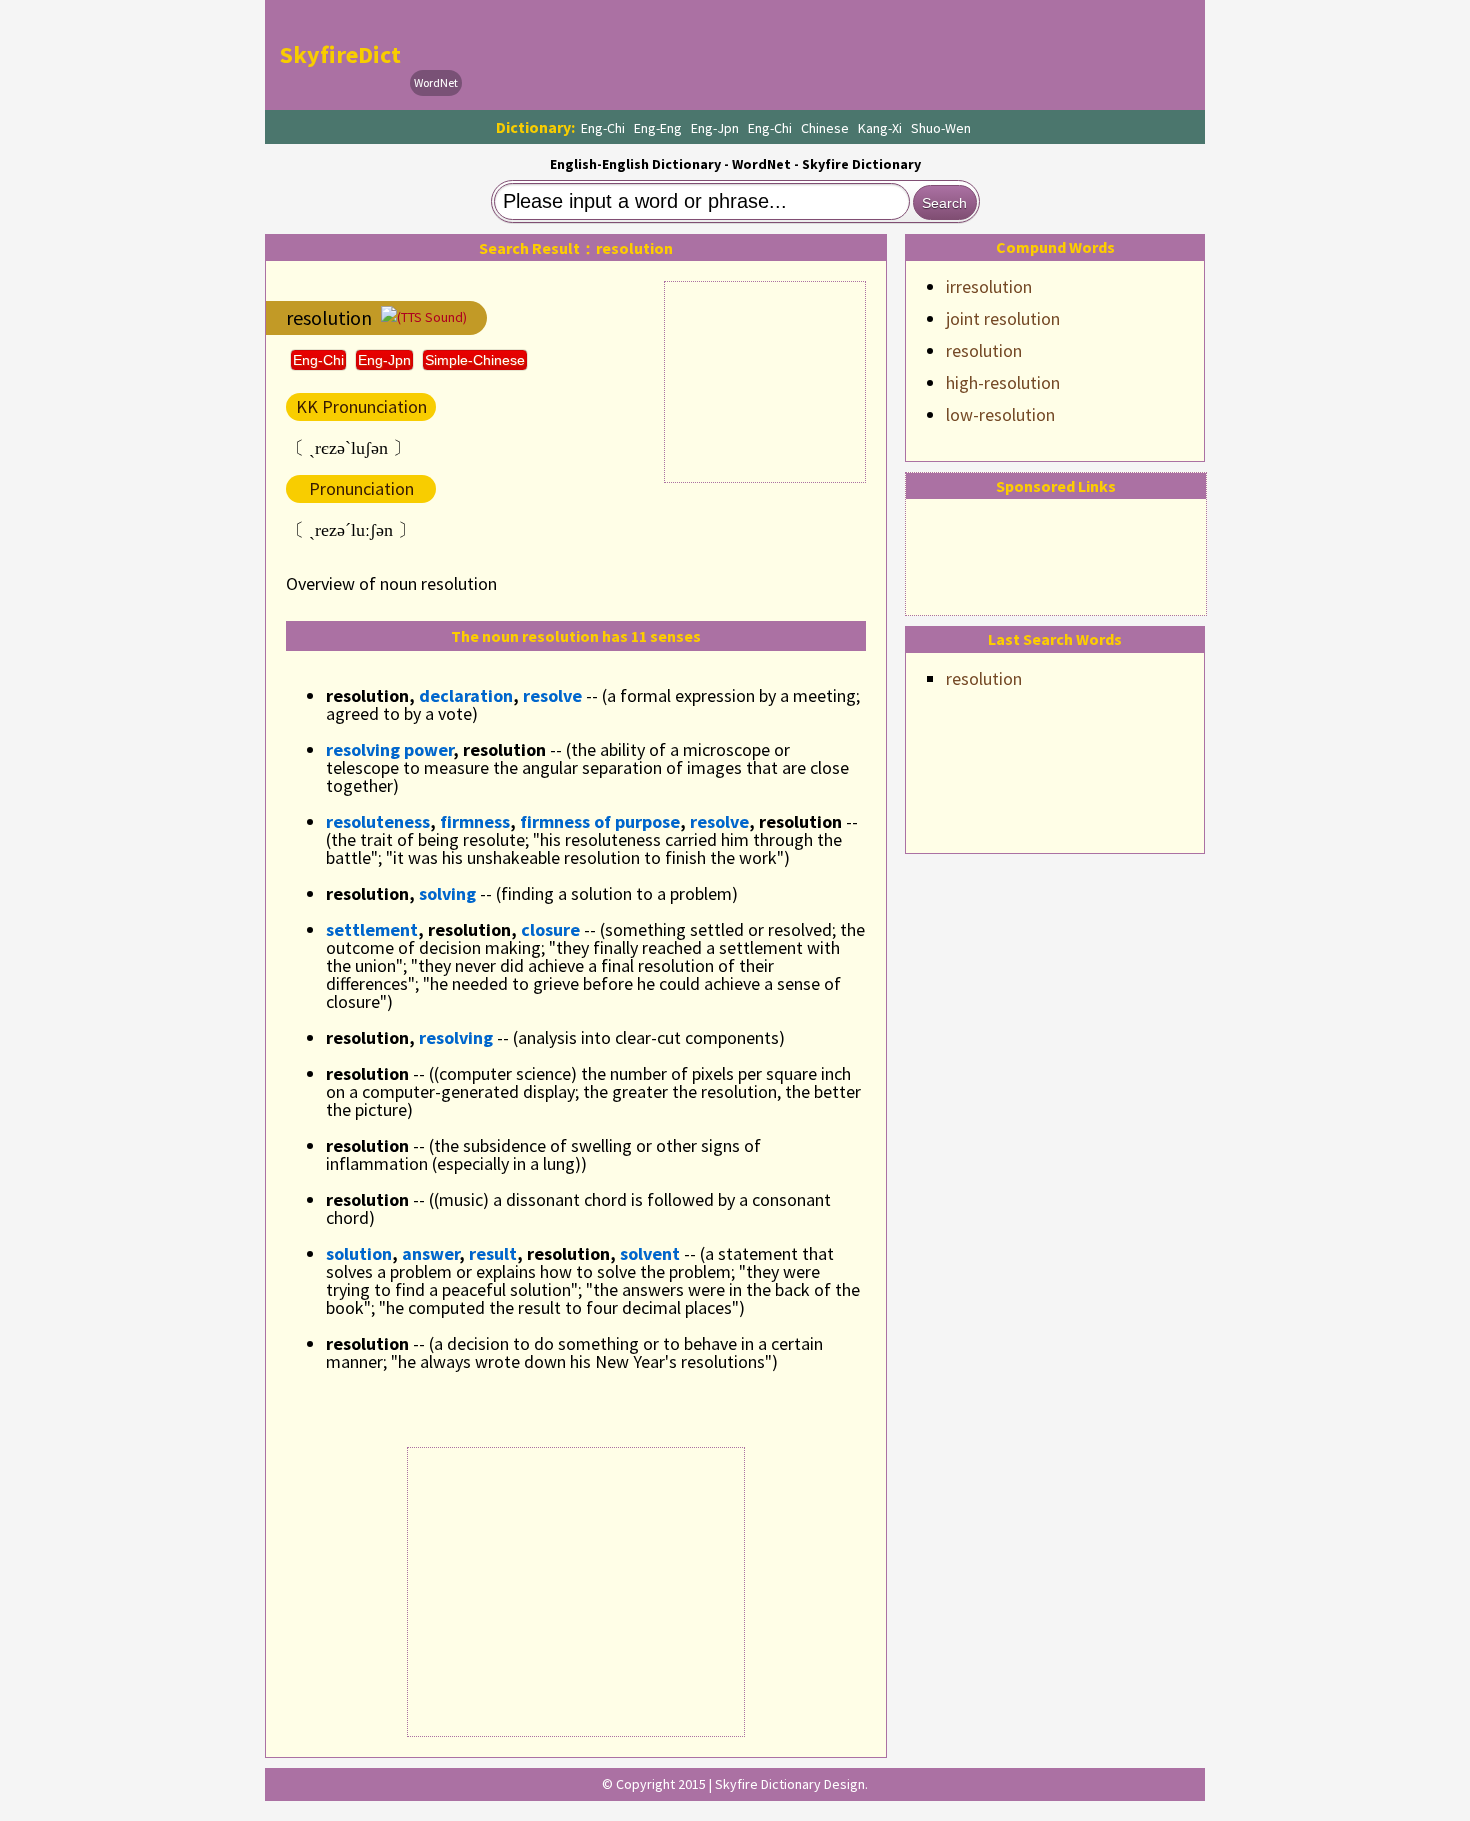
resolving (456, 1037)
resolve (552, 695)
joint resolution (1003, 318)
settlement (372, 929)
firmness (475, 821)
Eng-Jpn (715, 128)
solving (447, 893)
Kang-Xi (880, 128)
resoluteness (378, 821)
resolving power (389, 749)
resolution (984, 350)
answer (430, 1253)
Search (944, 203)
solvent (650, 1253)
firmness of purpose (600, 821)
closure (550, 929)
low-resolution (1000, 414)
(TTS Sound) (432, 317)
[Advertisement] (831, 55)
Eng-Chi (603, 128)
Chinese (825, 128)
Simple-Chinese (475, 360)
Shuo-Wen (941, 128)
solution (359, 1253)
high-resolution (1003, 382)
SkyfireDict (340, 54)
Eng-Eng (658, 128)
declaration (466, 695)
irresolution (989, 286)
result (493, 1253)
